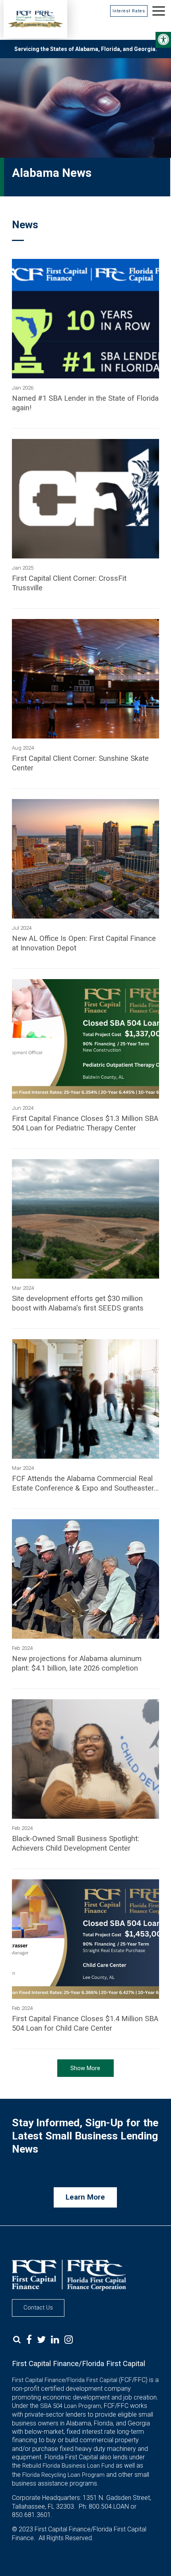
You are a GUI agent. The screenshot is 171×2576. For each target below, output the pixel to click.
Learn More (85, 2197)
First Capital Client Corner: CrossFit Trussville (69, 583)
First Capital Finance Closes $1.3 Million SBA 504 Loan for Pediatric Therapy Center (85, 1123)
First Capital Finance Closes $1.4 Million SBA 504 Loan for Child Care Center (85, 2024)
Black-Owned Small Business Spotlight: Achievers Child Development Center (76, 1843)
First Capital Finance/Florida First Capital (65, 2380)
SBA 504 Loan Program (71, 2406)
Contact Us (38, 2308)
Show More (85, 2068)
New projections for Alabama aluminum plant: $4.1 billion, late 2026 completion (77, 1663)
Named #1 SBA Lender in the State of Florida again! (85, 403)
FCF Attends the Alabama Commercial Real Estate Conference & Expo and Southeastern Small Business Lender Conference (85, 1484)
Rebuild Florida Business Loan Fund (68, 2466)
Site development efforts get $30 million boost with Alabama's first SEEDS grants (78, 1303)
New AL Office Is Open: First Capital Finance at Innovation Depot (84, 943)
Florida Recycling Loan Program (63, 2475)
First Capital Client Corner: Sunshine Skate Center (80, 763)
